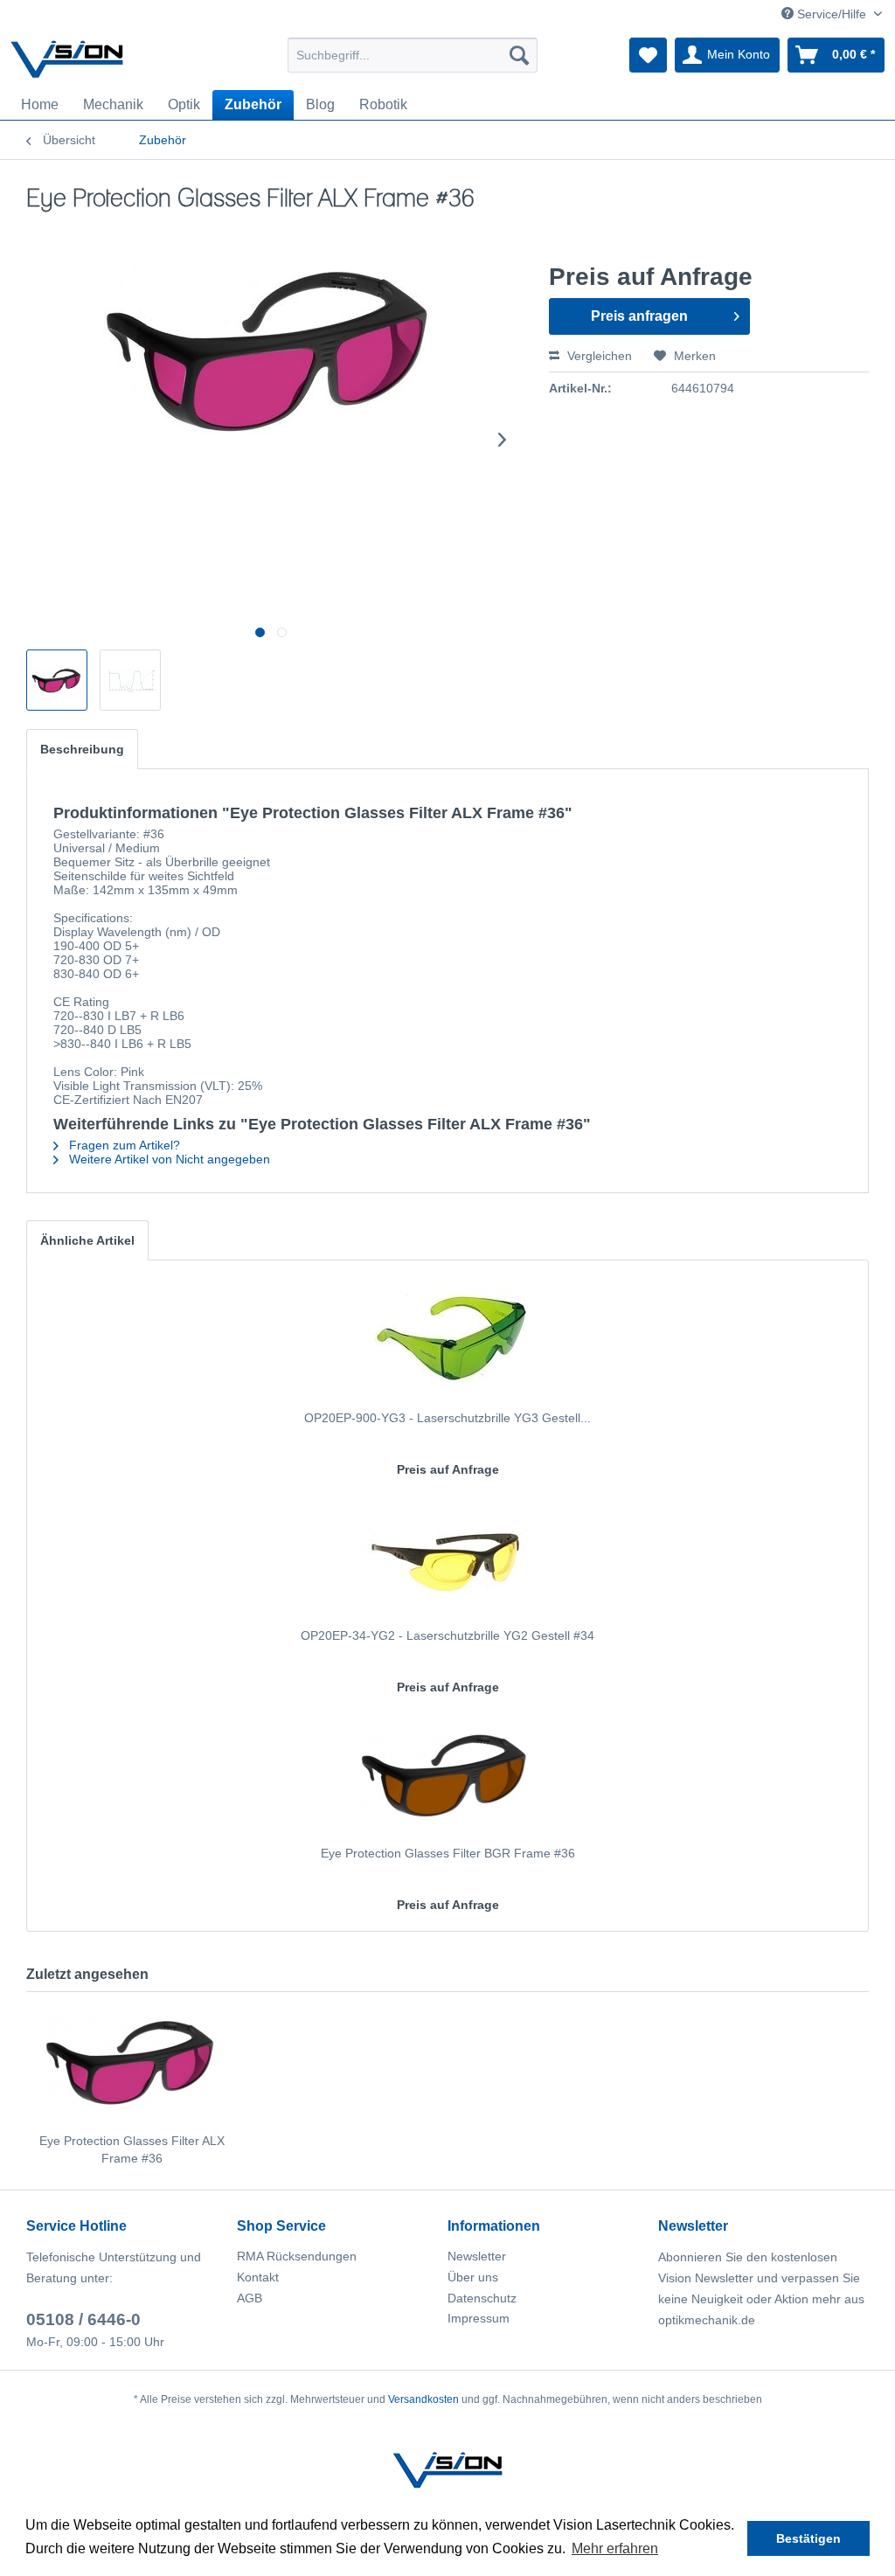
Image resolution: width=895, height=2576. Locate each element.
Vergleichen (598, 356)
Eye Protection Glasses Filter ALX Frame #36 (132, 2149)
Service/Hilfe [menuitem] (832, 14)
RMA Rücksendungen (297, 2256)
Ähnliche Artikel (87, 1240)
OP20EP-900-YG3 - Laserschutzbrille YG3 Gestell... (447, 1418)
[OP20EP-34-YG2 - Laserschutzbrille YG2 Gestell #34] (447, 1557)
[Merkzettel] (648, 55)
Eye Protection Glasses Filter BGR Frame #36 (448, 1853)
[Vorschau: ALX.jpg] (130, 680)
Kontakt (258, 2277)
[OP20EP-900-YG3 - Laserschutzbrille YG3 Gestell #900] (447, 1339)
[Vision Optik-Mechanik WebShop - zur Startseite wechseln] (67, 59)
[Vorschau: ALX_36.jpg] (57, 680)
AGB (250, 2298)
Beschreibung (82, 749)
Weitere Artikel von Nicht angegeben (168, 1159)
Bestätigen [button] (808, 2538)
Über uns (473, 2277)
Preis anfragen (639, 316)
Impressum (479, 2318)
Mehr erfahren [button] (615, 2548)
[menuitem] (413, 55)
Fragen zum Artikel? (123, 1145)
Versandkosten (423, 2399)
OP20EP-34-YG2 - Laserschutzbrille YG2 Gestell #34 (447, 1635)
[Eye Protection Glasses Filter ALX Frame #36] (132, 2062)
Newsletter (477, 2256)
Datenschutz (482, 2298)
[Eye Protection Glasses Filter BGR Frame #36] (447, 1774)
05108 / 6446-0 (83, 2319)
